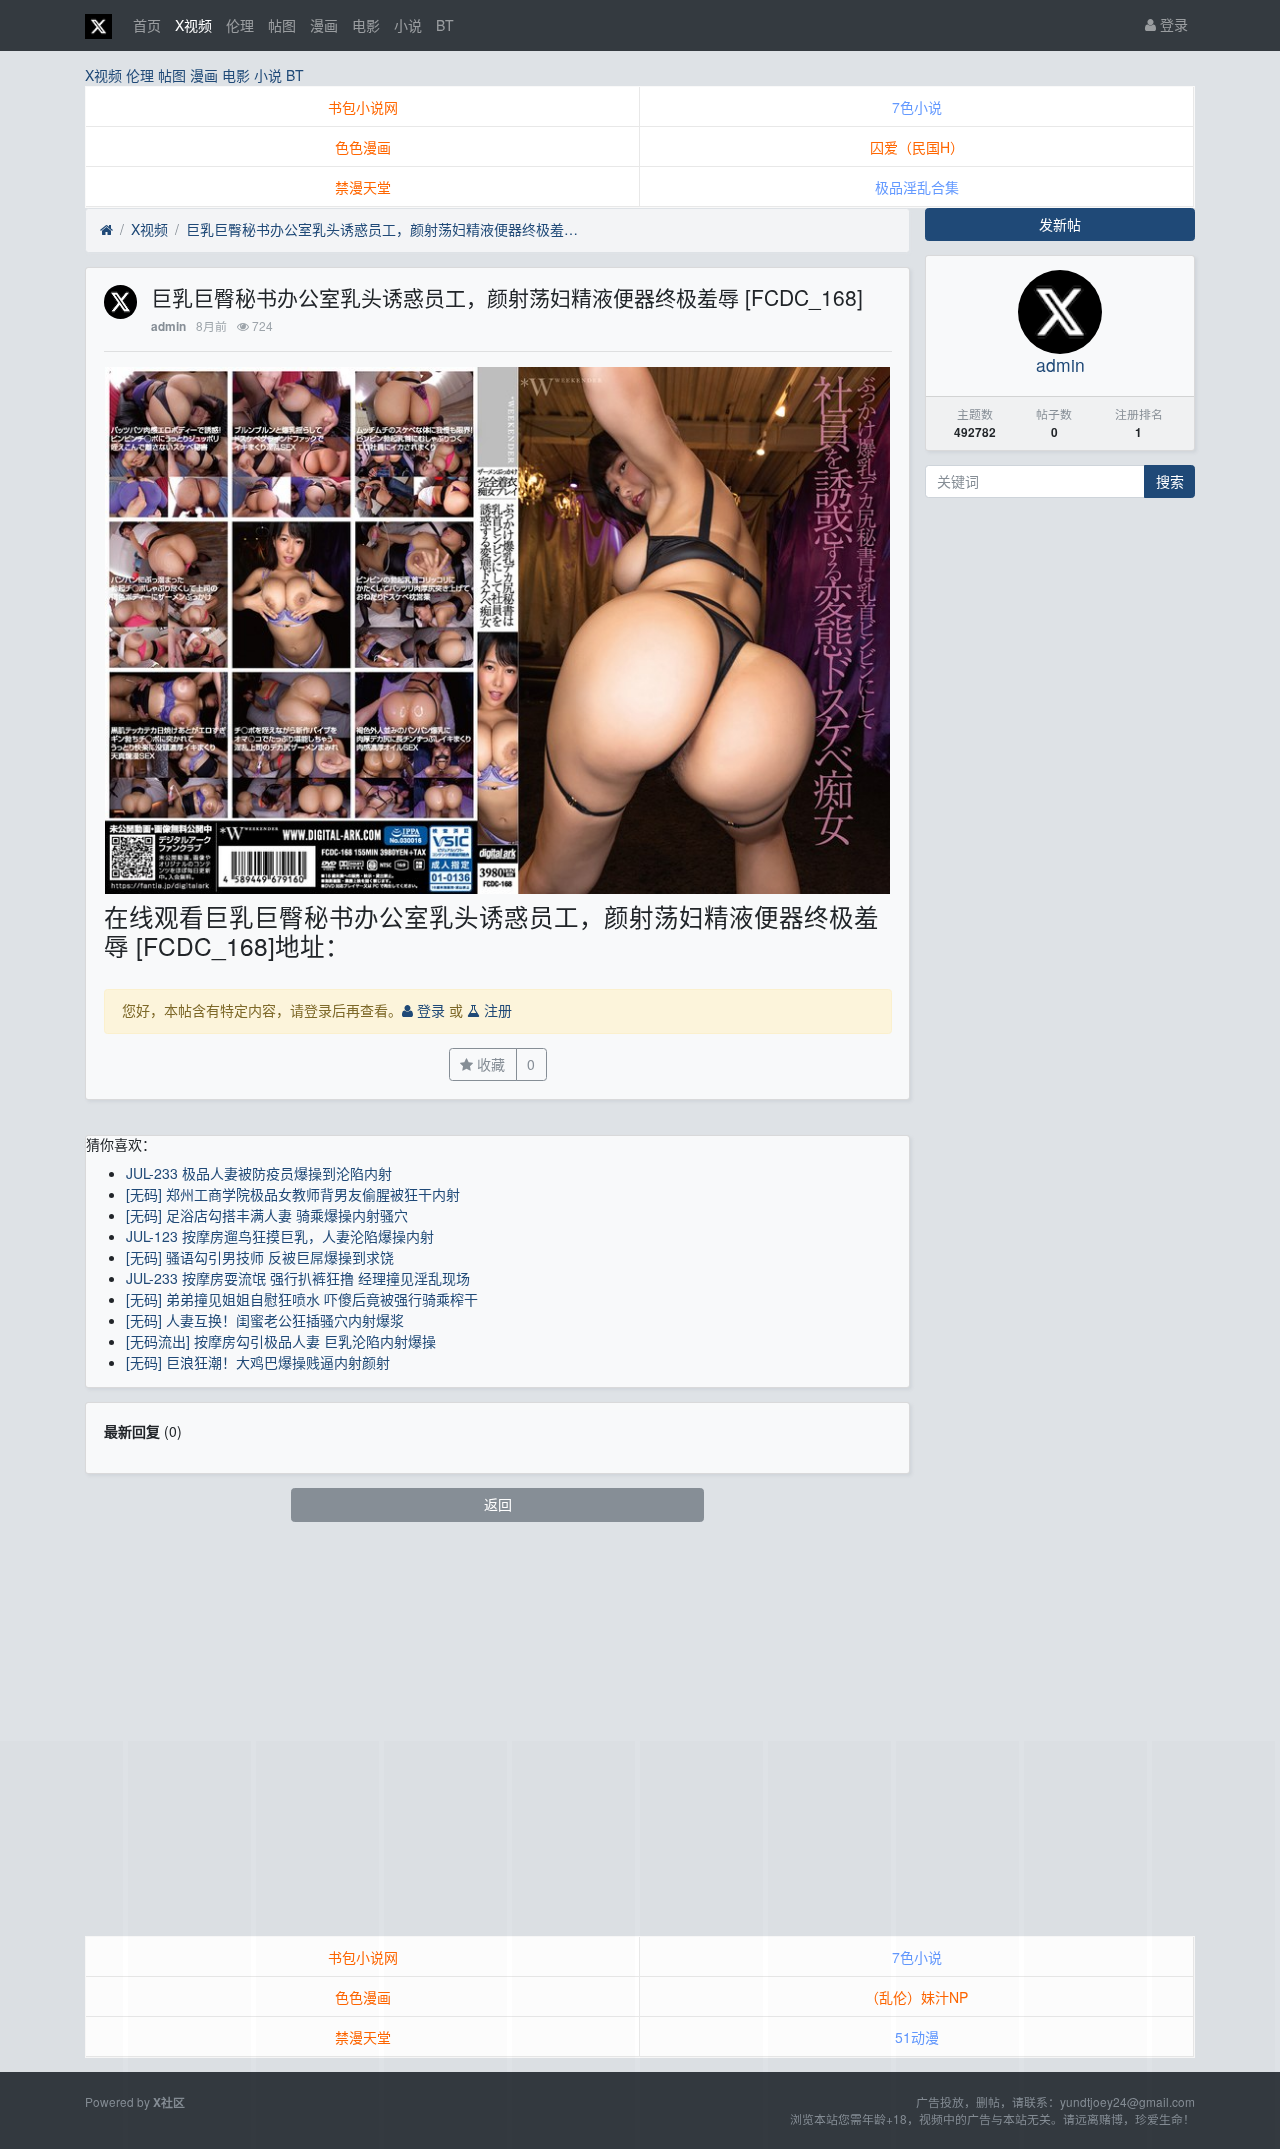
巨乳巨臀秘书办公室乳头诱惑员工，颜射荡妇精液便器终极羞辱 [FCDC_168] (386, 229)
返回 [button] (498, 1504)
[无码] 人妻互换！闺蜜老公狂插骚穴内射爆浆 (265, 1320)
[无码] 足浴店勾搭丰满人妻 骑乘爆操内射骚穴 (267, 1215)
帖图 (282, 25)
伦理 (240, 25)
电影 (366, 25)
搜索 (1170, 481)
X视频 (193, 25)
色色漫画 (363, 147)
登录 (1172, 24)
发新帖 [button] (1060, 224)
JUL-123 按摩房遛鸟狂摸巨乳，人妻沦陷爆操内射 (280, 1236)
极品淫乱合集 (917, 187)
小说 (408, 25)
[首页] (106, 230)
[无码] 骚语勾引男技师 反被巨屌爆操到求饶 (260, 1257)
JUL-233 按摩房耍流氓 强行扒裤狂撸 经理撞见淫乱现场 (298, 1278)
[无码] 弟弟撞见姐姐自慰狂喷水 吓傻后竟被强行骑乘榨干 (302, 1299)
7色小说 (917, 107)
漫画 (324, 25)
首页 (147, 25)
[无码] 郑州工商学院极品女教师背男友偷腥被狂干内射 (293, 1194)
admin (168, 326)
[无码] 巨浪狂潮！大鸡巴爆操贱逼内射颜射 (258, 1362)
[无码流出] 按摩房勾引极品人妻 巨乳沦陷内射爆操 (281, 1341)
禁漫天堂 (363, 187)
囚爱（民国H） (917, 147)
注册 (496, 1010)
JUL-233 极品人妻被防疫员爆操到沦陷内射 (259, 1173)
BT (445, 25)
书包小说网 (363, 107)
